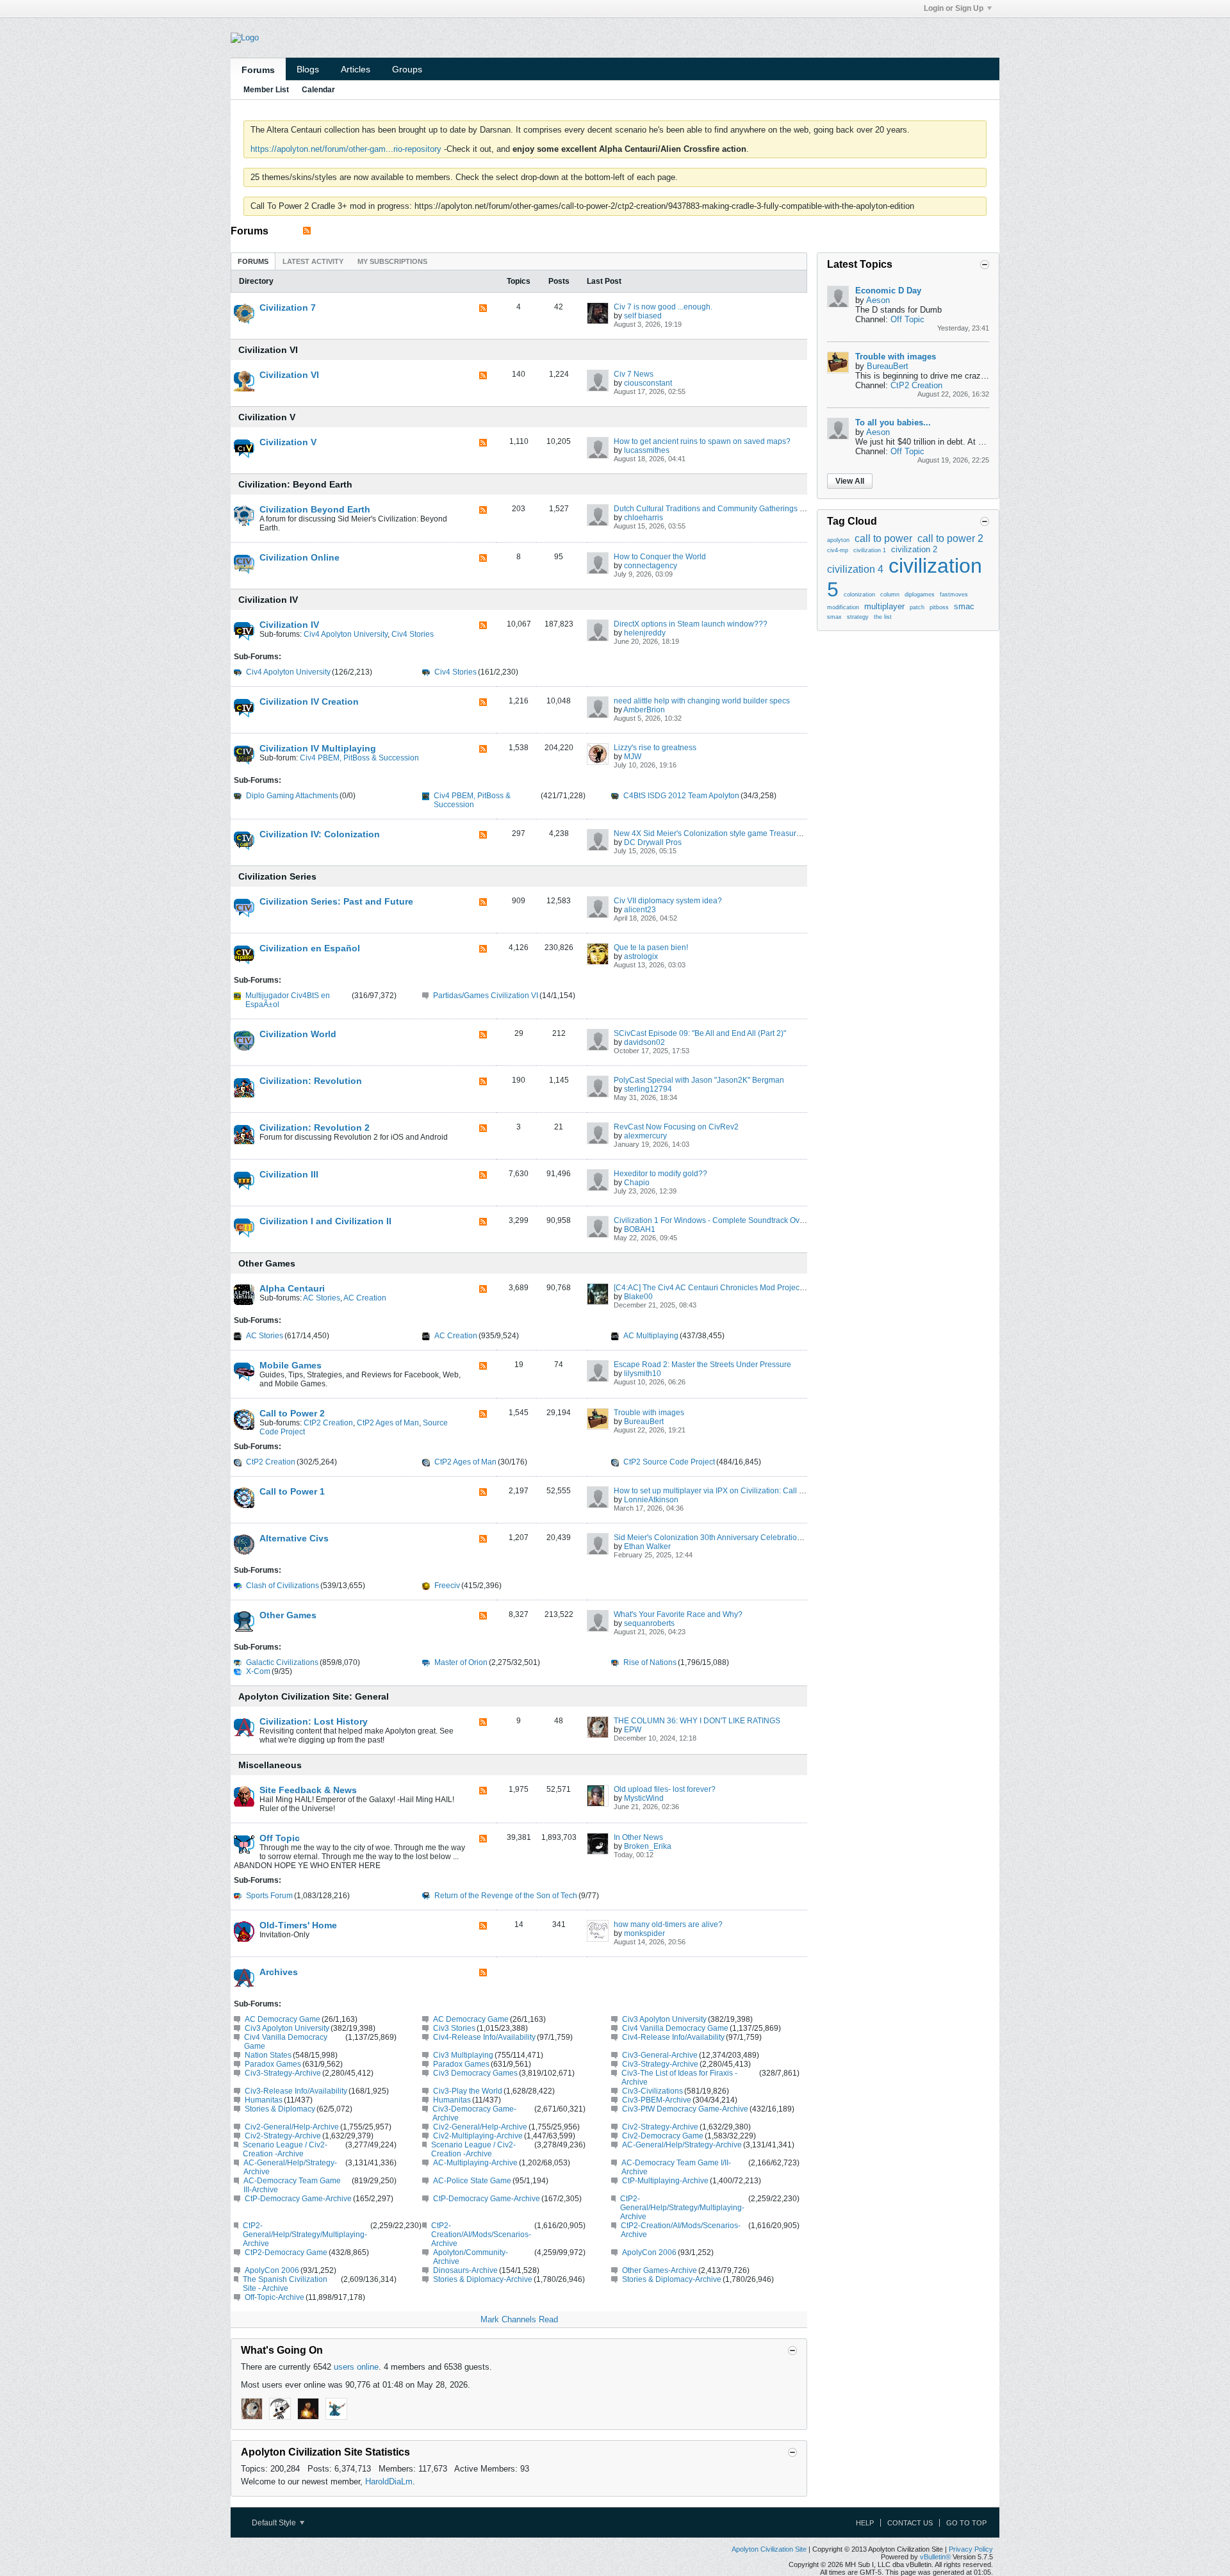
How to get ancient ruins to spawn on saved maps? (702, 441)
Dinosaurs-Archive (465, 2270)
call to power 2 (950, 538)
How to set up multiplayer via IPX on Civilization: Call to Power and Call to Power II (757, 1491)
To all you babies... (893, 422)
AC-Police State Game (472, 2181)
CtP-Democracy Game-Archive (298, 2199)
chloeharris (644, 518)
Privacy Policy (971, 2549)
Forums (258, 70)
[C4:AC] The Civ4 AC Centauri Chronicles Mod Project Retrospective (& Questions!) (758, 1288)
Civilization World (298, 1034)
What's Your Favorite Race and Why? (678, 1614)
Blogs (308, 69)
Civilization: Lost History (314, 1721)
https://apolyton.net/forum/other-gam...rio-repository (346, 149)
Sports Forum (269, 1896)
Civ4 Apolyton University (346, 634)
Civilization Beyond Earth (315, 509)
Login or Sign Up (954, 8)
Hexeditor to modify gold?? (660, 1174)
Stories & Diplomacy (280, 2109)
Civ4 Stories (413, 634)
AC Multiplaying (651, 1336)
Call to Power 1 (292, 1491)
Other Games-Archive (660, 2270)
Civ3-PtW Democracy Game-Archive (685, 2109)
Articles (356, 69)
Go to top (966, 2523)
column (890, 595)
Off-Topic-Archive (275, 2297)
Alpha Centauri (292, 1288)
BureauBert (644, 1422)
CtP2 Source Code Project (669, 1462)
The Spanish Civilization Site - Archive (285, 2284)
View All (850, 481)
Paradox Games (273, 2064)
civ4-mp (838, 550)
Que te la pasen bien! (651, 948)
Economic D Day (888, 291)
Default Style (275, 2523)
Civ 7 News (634, 374)
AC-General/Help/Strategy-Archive (682, 2145)
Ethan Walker (647, 1546)
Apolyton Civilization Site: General (314, 1696)
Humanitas (264, 2100)
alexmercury (645, 1136)
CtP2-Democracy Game (286, 2252)
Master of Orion (461, 1662)
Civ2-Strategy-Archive (660, 2127)
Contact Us (910, 2523)
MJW (633, 757)
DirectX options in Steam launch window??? (691, 624)
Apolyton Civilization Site (769, 2549)
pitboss (939, 607)
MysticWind (644, 1798)
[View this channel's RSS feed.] (307, 231)
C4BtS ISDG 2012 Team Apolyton (681, 796)
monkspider (644, 1933)
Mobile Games (291, 1365)
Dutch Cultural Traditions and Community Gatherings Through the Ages (737, 509)
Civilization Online (299, 557)
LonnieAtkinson (651, 1500)
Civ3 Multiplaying (463, 2055)
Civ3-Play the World (468, 2091)
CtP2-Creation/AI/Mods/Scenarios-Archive (481, 2235)
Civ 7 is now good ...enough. (663, 307)
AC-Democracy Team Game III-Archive (292, 2185)
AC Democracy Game (283, 2019)
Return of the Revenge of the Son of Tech (506, 1896)
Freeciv (447, 1586)
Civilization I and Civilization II (325, 1221)
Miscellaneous (270, 1765)
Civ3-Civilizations (652, 2091)
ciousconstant (648, 383)
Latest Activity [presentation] (313, 261)
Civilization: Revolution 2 (315, 1128)
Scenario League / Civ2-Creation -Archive (285, 2149)
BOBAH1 (640, 1229)
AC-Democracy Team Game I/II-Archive (676, 2167)
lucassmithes (647, 450)
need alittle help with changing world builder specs (702, 701)
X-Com (258, 1671)
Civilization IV (268, 600)
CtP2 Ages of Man (388, 1423)
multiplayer (884, 606)
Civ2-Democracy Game (663, 2136)
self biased (643, 316)
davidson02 (644, 1042)
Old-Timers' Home (298, 1925)
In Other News (638, 1837)
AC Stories (322, 1298)
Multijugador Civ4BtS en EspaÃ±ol (288, 1000)
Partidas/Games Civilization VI (486, 996)
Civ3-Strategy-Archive (660, 2064)
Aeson (878, 300)
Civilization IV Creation (309, 701)
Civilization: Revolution (311, 1081)
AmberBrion (644, 710)
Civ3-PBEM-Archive (657, 2100)
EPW (633, 1730)
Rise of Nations (650, 1662)
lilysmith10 (643, 1374)
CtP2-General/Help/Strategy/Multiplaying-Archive (682, 2208)
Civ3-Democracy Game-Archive (474, 2113)
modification (843, 607)
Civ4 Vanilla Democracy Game (675, 2028)
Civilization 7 (288, 308)
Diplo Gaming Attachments (292, 796)
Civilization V (267, 417)
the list (883, 617)
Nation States (268, 2055)
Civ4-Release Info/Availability (484, 2037)
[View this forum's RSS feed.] (483, 309)
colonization (859, 595)
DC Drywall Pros (653, 842)
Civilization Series (277, 876)
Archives (279, 1972)
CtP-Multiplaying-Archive (665, 2181)
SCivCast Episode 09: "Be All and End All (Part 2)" (700, 1033)
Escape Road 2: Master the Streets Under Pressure (702, 1365)
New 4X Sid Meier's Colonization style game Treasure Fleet (717, 833)
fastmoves (954, 595)
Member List (266, 90)
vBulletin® (935, 2557)
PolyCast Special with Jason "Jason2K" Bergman (699, 1080)
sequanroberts (649, 1623)
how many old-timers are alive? (668, 1924)
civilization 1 (870, 550)
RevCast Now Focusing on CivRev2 (676, 1127)
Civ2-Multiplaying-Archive (478, 2136)
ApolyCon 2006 (649, 2252)
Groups (407, 69)
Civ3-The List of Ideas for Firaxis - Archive (679, 2078)
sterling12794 (648, 1089)
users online (356, 2367)
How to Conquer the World (660, 557)
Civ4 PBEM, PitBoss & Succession (359, 758)
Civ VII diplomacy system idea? (668, 901)
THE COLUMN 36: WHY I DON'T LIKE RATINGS (697, 1721)
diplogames (920, 595)
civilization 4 (855, 569)
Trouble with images (649, 1413)
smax (834, 617)
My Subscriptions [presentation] (392, 261)
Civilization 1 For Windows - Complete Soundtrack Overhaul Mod (726, 1220)
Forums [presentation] (253, 261)
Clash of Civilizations (283, 1586)
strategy (858, 617)
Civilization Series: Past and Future (336, 901)
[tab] (253, 261)
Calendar (318, 90)
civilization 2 (914, 549)
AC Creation (365, 1298)
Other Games (267, 1263)
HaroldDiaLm (389, 2482)
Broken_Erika (648, 1846)
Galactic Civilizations (282, 1662)
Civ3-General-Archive (660, 2055)
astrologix (641, 956)
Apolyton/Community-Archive (471, 2257)
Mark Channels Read (519, 2319)
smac (964, 606)
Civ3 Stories (454, 2028)
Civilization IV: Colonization (320, 834)
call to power (883, 538)
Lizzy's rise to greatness (655, 748)
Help (865, 2523)
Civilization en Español (310, 948)
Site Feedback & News (308, 1790)
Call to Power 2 (292, 1413)
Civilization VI (268, 350)
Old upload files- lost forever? (665, 1789)
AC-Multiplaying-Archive (475, 2163)
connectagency (651, 566)
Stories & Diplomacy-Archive (483, 2279)
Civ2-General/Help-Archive (292, 2127)
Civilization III (289, 1174)
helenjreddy (645, 633)
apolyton (838, 540)
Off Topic (280, 1838)
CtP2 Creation (328, 1423)
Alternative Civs (294, 1538)
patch (917, 607)
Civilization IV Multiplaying (318, 748)
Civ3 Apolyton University (664, 2019)
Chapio (637, 1183)
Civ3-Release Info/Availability (296, 2091)
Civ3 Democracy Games (475, 2073)
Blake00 (638, 1297)
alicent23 (640, 910)
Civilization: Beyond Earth (295, 484)
